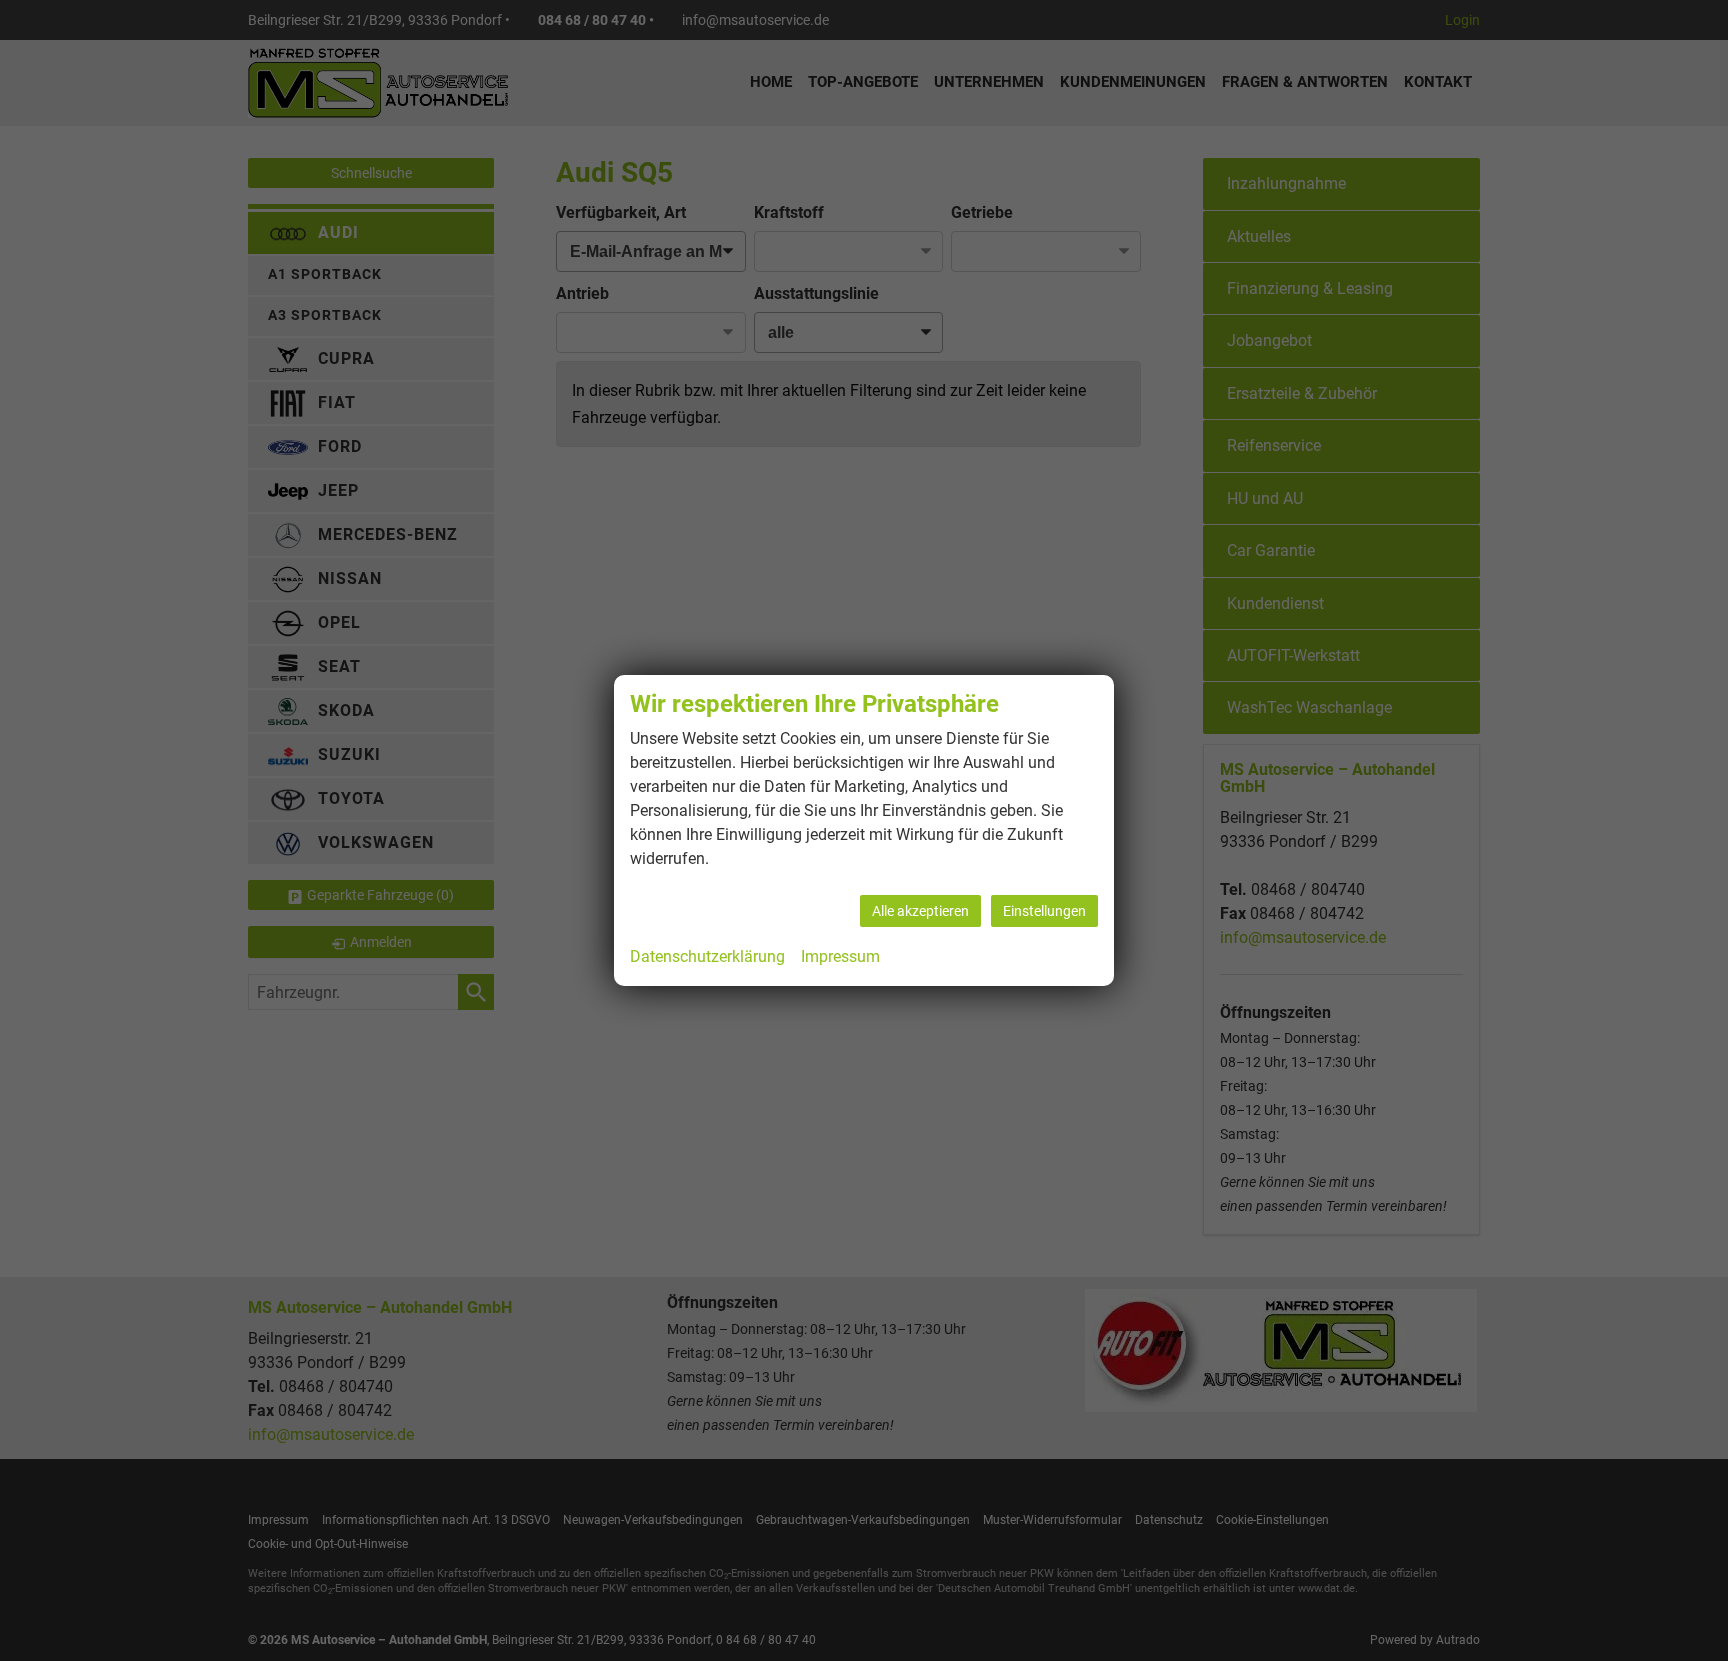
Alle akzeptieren (920, 911)
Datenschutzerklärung (707, 956)
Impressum (840, 956)
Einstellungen (1044, 911)
